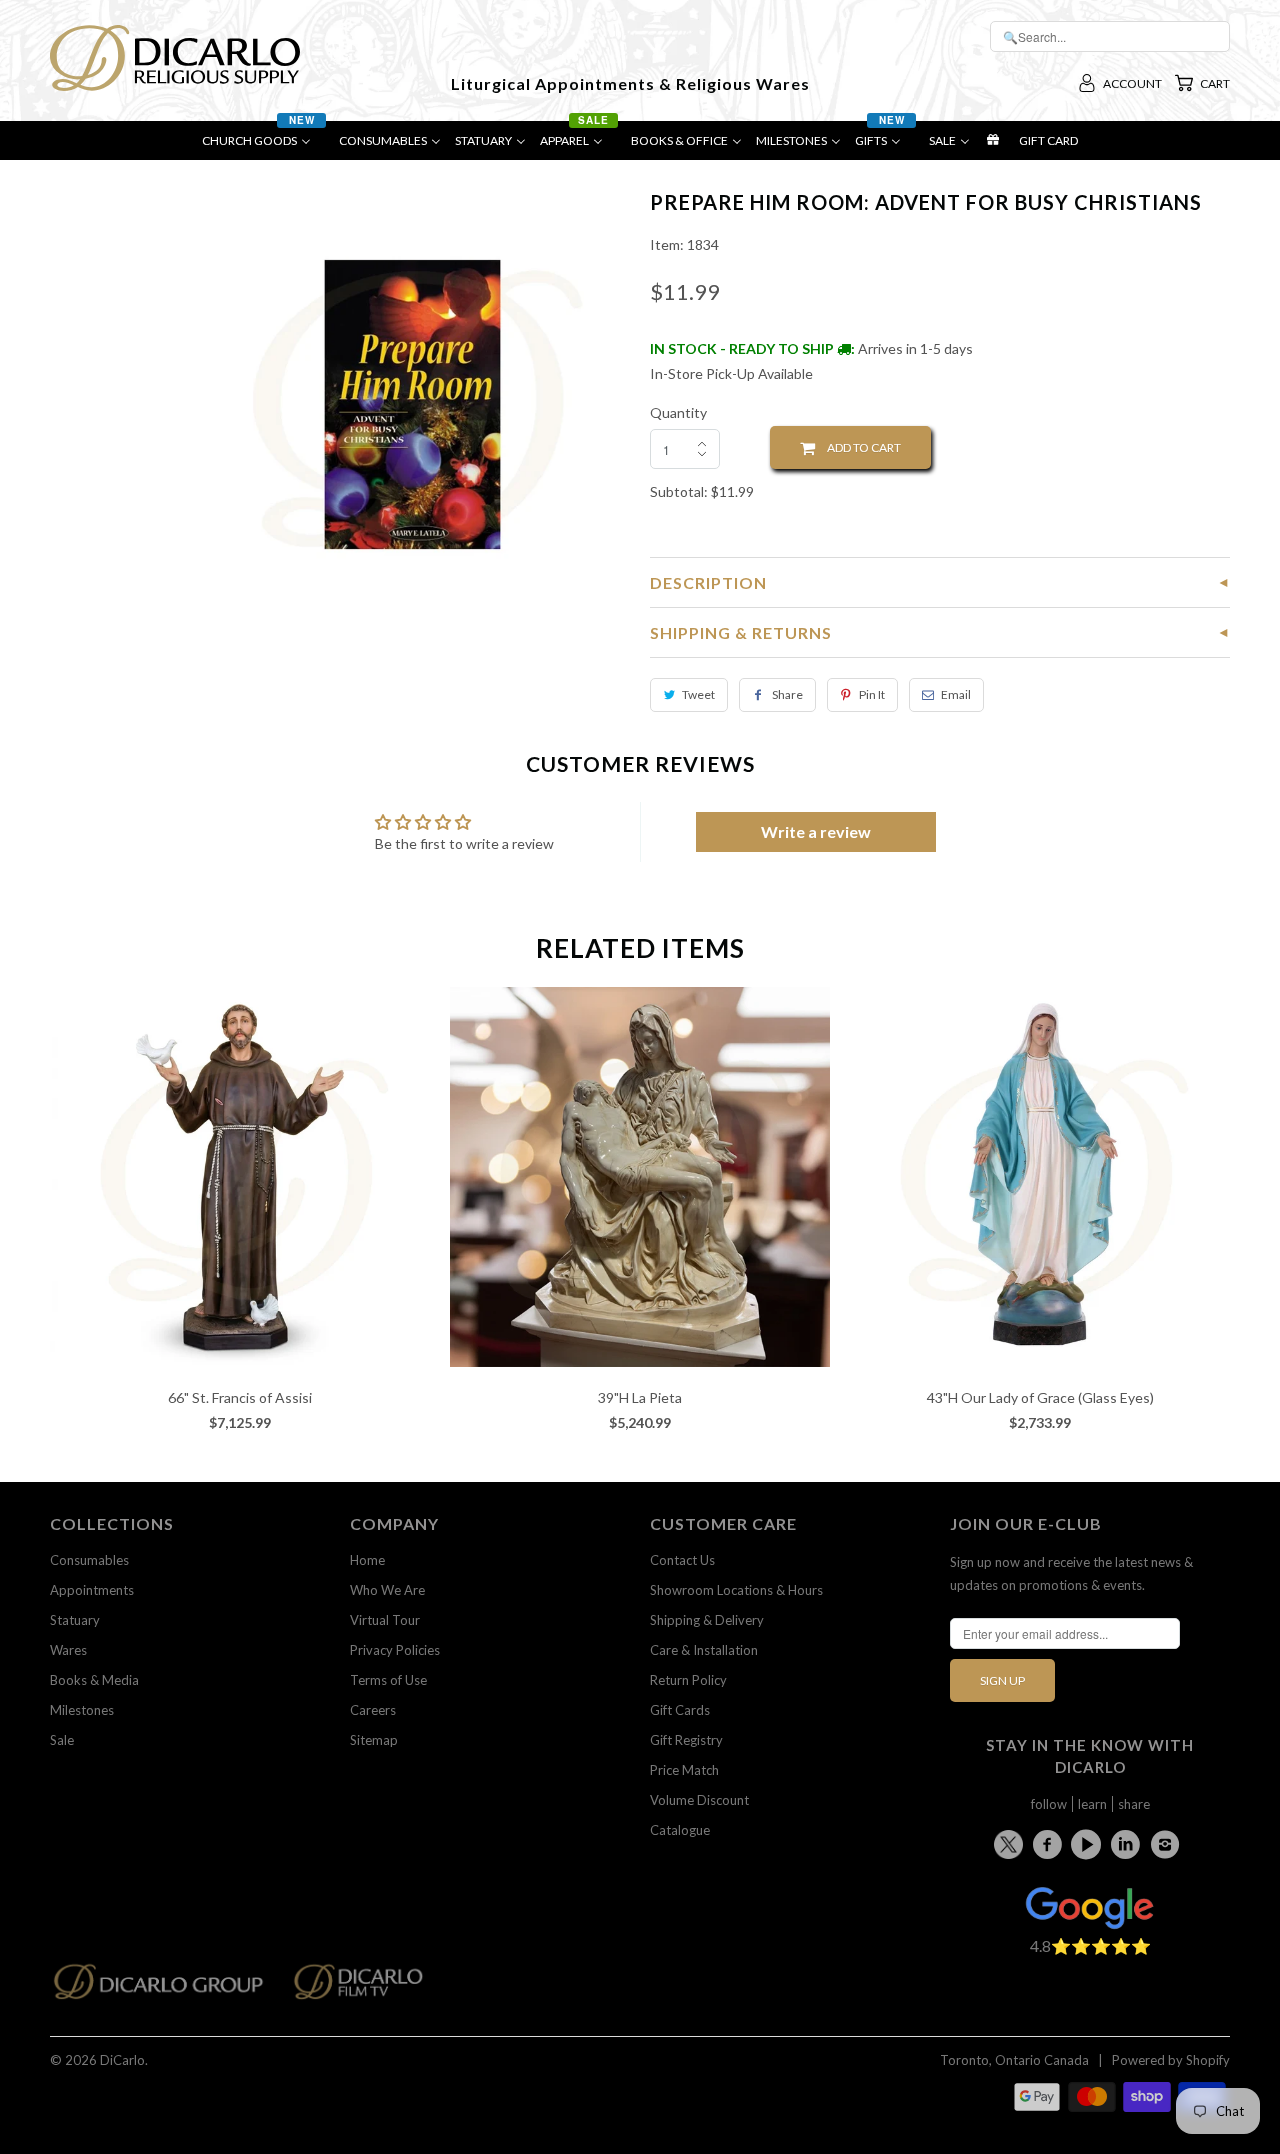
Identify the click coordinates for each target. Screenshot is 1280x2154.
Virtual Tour (385, 1620)
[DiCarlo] (175, 56)
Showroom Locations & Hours (736, 1590)
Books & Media (94, 1680)
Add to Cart (858, 447)
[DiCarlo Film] (368, 1987)
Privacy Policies (395, 1650)
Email (956, 694)
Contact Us (682, 1560)
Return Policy (688, 1680)
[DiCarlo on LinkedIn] (1129, 1844)
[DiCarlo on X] (1011, 1840)
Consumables (89, 1560)
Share (787, 694)
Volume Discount (699, 1800)
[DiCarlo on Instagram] (1168, 1844)
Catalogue (680, 1830)
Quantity (678, 412)
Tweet (698, 694)
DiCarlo (122, 2060)
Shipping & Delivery (707, 1620)
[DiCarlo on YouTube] (1089, 1844)
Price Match (684, 1770)
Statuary (75, 1620)
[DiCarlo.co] (168, 1987)
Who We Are (387, 1590)
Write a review (816, 831)
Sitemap (374, 1740)
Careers (373, 1710)
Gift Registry (686, 1740)
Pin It (872, 694)
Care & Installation (704, 1650)
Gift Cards (680, 1710)
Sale (62, 1740)
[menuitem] (263, 145)
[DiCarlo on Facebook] (1050, 1844)
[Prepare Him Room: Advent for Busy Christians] (412, 404)
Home (367, 1560)
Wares (68, 1650)
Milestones (82, 1710)
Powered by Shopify (1171, 2060)
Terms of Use (388, 1680)
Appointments (92, 1590)
